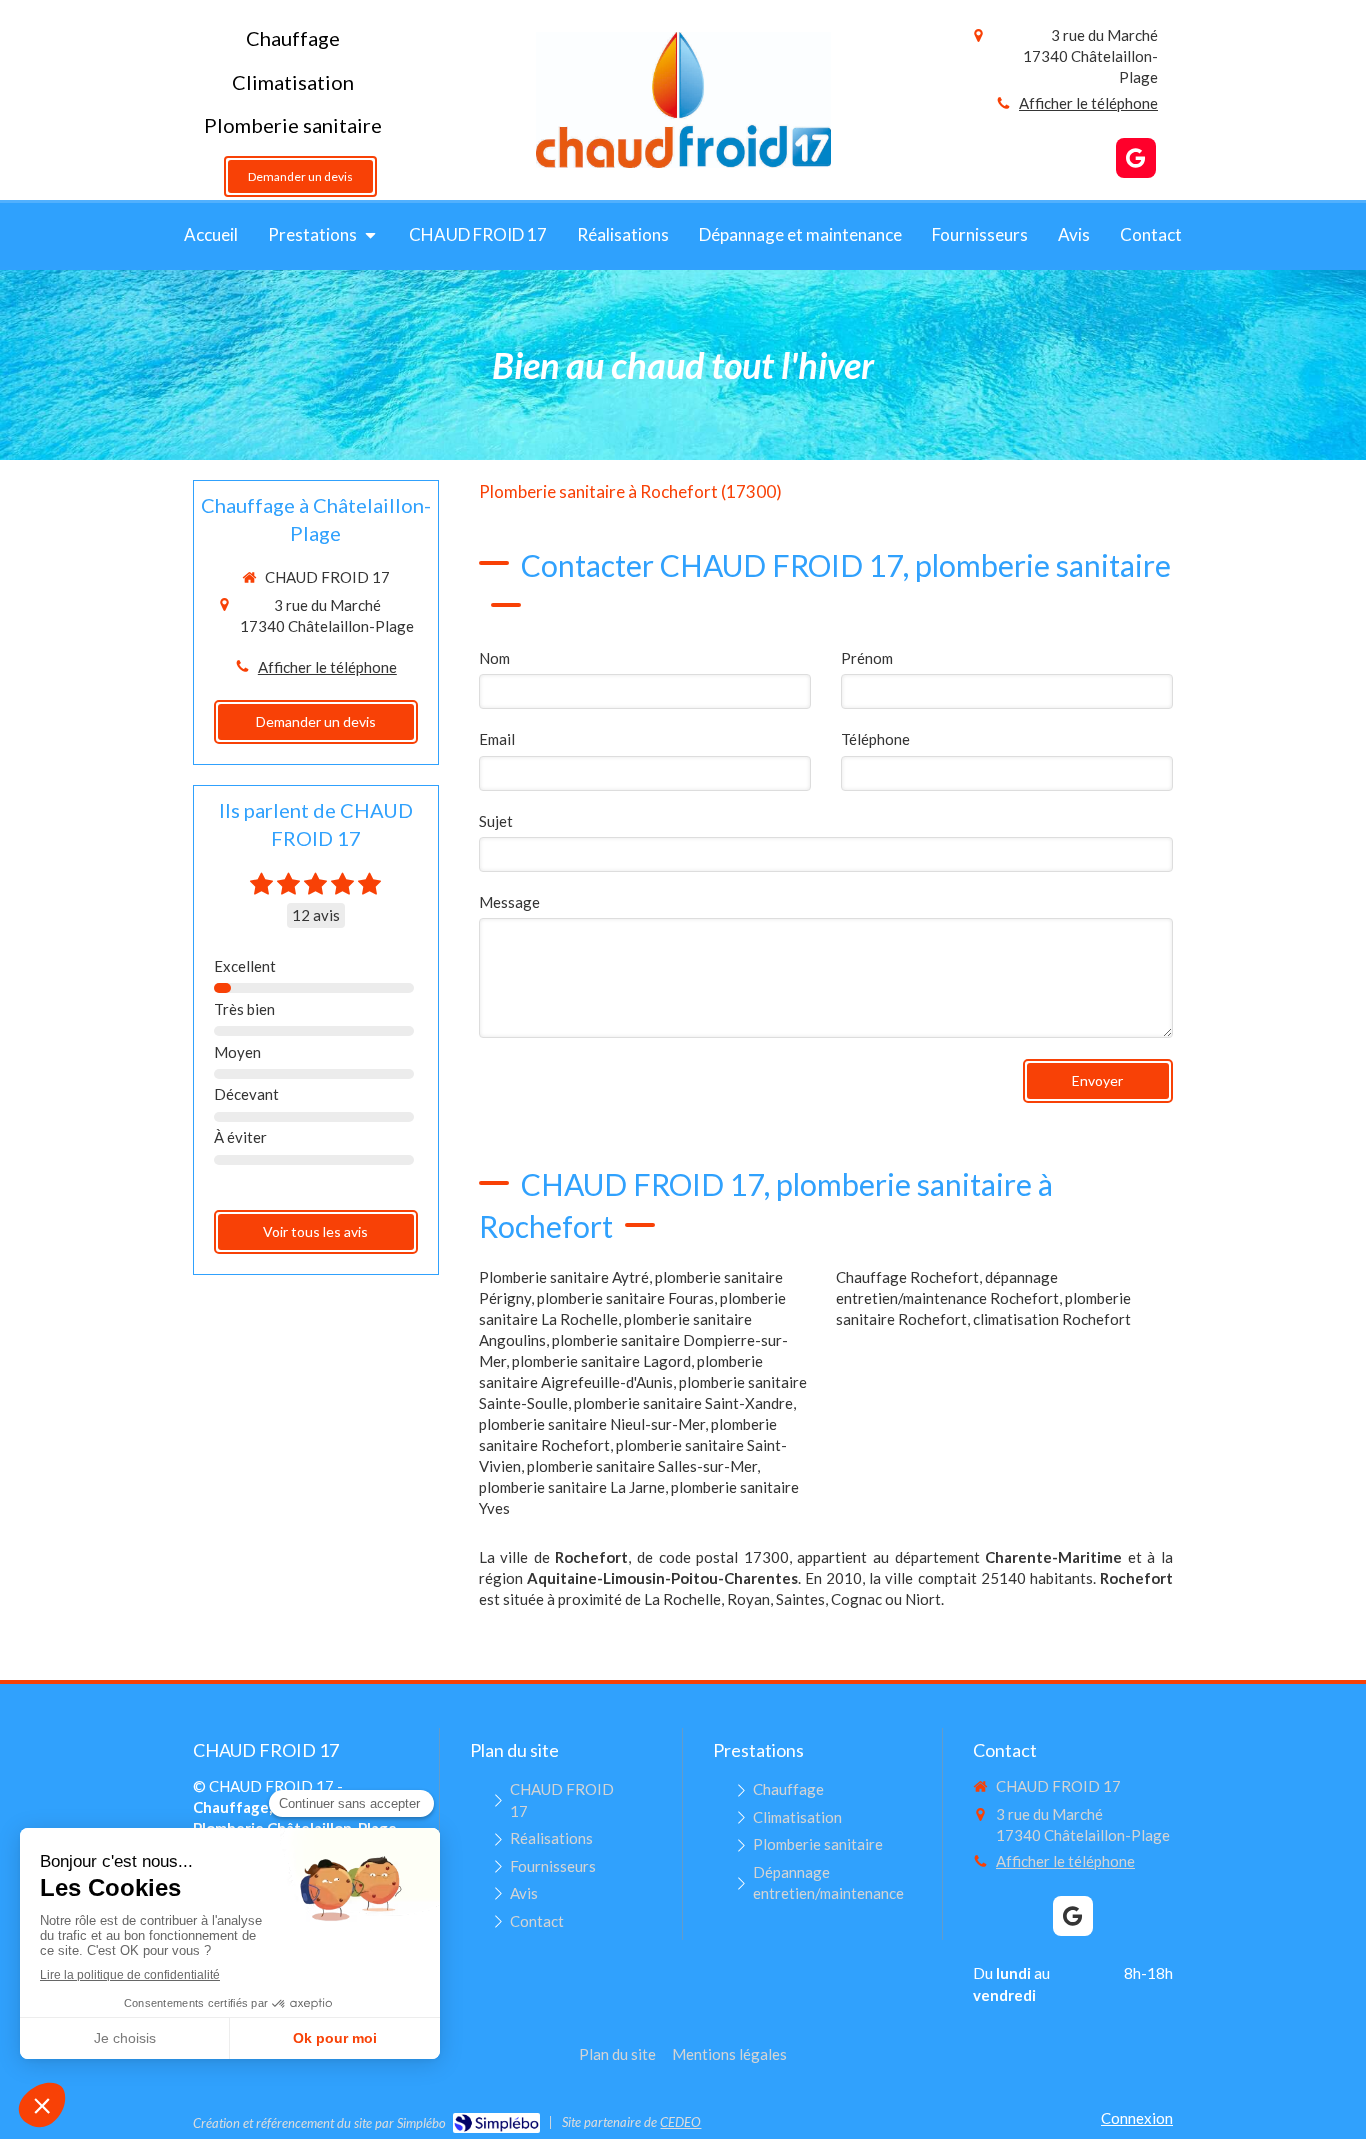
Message (509, 902)
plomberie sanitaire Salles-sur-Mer (642, 1466)
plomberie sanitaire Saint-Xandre (683, 1403)
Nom (494, 658)
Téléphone (875, 739)
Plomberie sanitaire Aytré (564, 1277)
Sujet (496, 821)
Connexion (1137, 2118)
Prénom (867, 658)
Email (497, 739)
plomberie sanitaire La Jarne (572, 1487)
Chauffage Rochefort (907, 1277)
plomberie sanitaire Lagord (601, 1361)
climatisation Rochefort (1052, 1319)
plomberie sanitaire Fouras (625, 1298)
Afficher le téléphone (1088, 103)
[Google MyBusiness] (1136, 158)
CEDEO (680, 2122)
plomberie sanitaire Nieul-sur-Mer (592, 1424)
